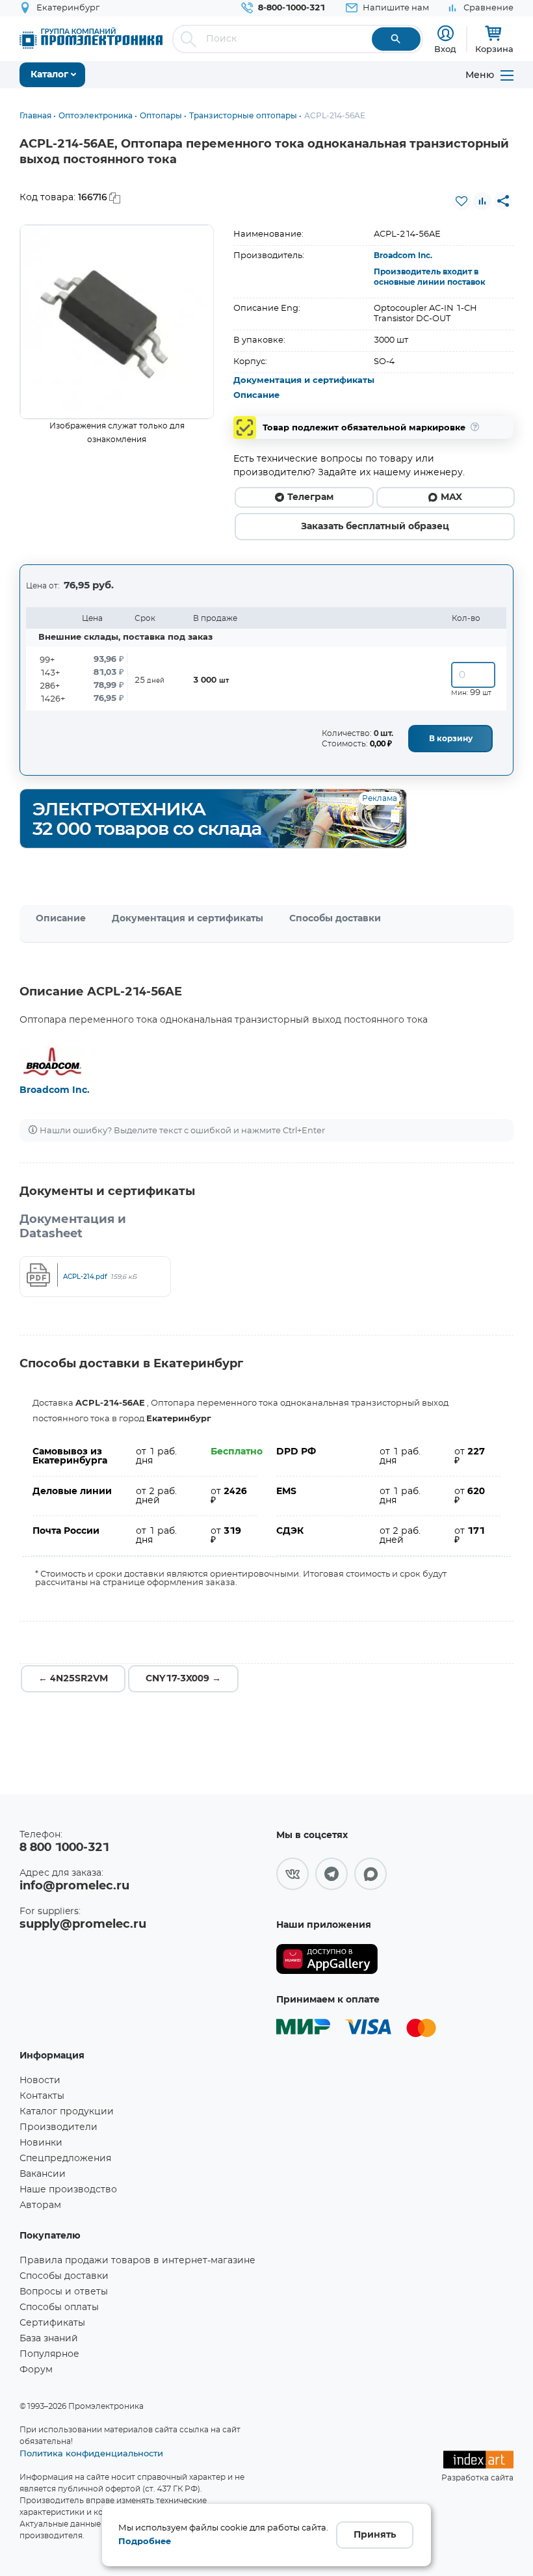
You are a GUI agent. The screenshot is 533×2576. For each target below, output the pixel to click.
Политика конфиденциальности (91, 2453)
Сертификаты (52, 2323)
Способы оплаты (59, 2307)
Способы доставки (335, 919)
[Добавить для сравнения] (482, 201)
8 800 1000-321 (64, 1848)
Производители (58, 2127)
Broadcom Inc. (403, 256)
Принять (375, 2535)
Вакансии (43, 2174)
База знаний (49, 2339)
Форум (36, 2370)
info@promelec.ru (74, 1886)
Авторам (40, 2205)
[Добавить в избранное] (461, 201)
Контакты (42, 2096)
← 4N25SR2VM (73, 1679)
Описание (256, 396)
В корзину (451, 739)
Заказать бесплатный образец (375, 527)
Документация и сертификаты (304, 381)
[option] (117, 322)
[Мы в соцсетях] (292, 1874)
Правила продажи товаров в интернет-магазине (137, 2261)
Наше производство (68, 2190)
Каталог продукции (67, 2112)
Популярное (49, 2354)
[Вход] (446, 33)
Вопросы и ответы (64, 2292)
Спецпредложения (65, 2159)
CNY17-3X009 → (183, 1679)
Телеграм (310, 497)
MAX (451, 497)
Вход (445, 49)
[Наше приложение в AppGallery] (327, 1959)
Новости (40, 2081)
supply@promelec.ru (83, 1925)
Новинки (41, 2143)
